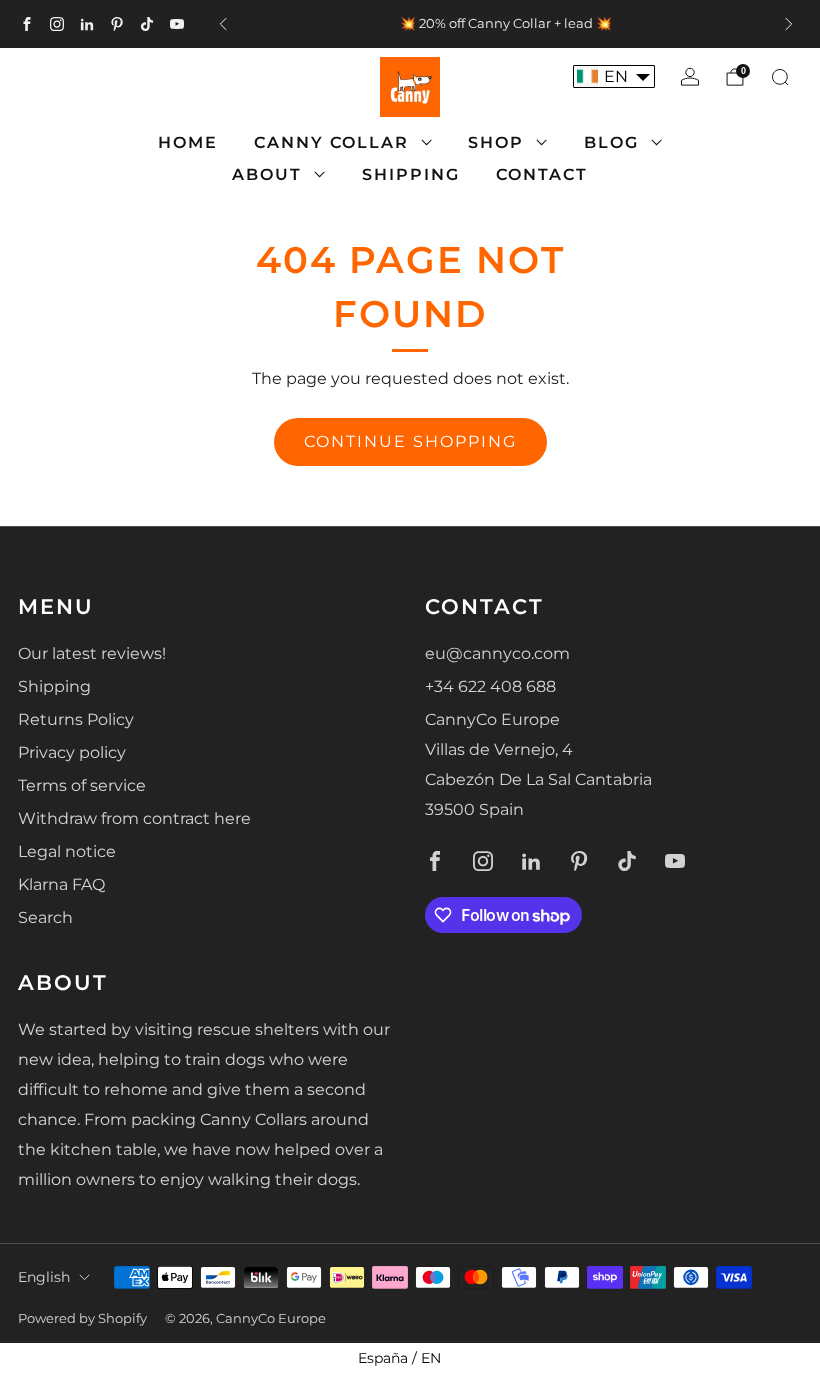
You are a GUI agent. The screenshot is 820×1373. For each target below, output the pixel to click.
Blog (611, 142)
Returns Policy (76, 719)
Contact (542, 174)
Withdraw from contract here (134, 818)
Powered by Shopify (82, 1318)
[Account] (690, 77)
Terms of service (82, 785)
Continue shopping (410, 441)
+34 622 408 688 (490, 686)
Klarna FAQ (61, 884)
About (267, 174)
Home (188, 142)
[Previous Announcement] (223, 24)
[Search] (780, 77)
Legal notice (67, 851)
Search (45, 917)
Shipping (411, 174)
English (44, 1277)
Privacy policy (72, 752)
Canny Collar (331, 142)
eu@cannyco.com (497, 653)
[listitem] (506, 24)
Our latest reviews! (92, 653)
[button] (614, 76)
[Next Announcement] (789, 24)
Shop (496, 142)
